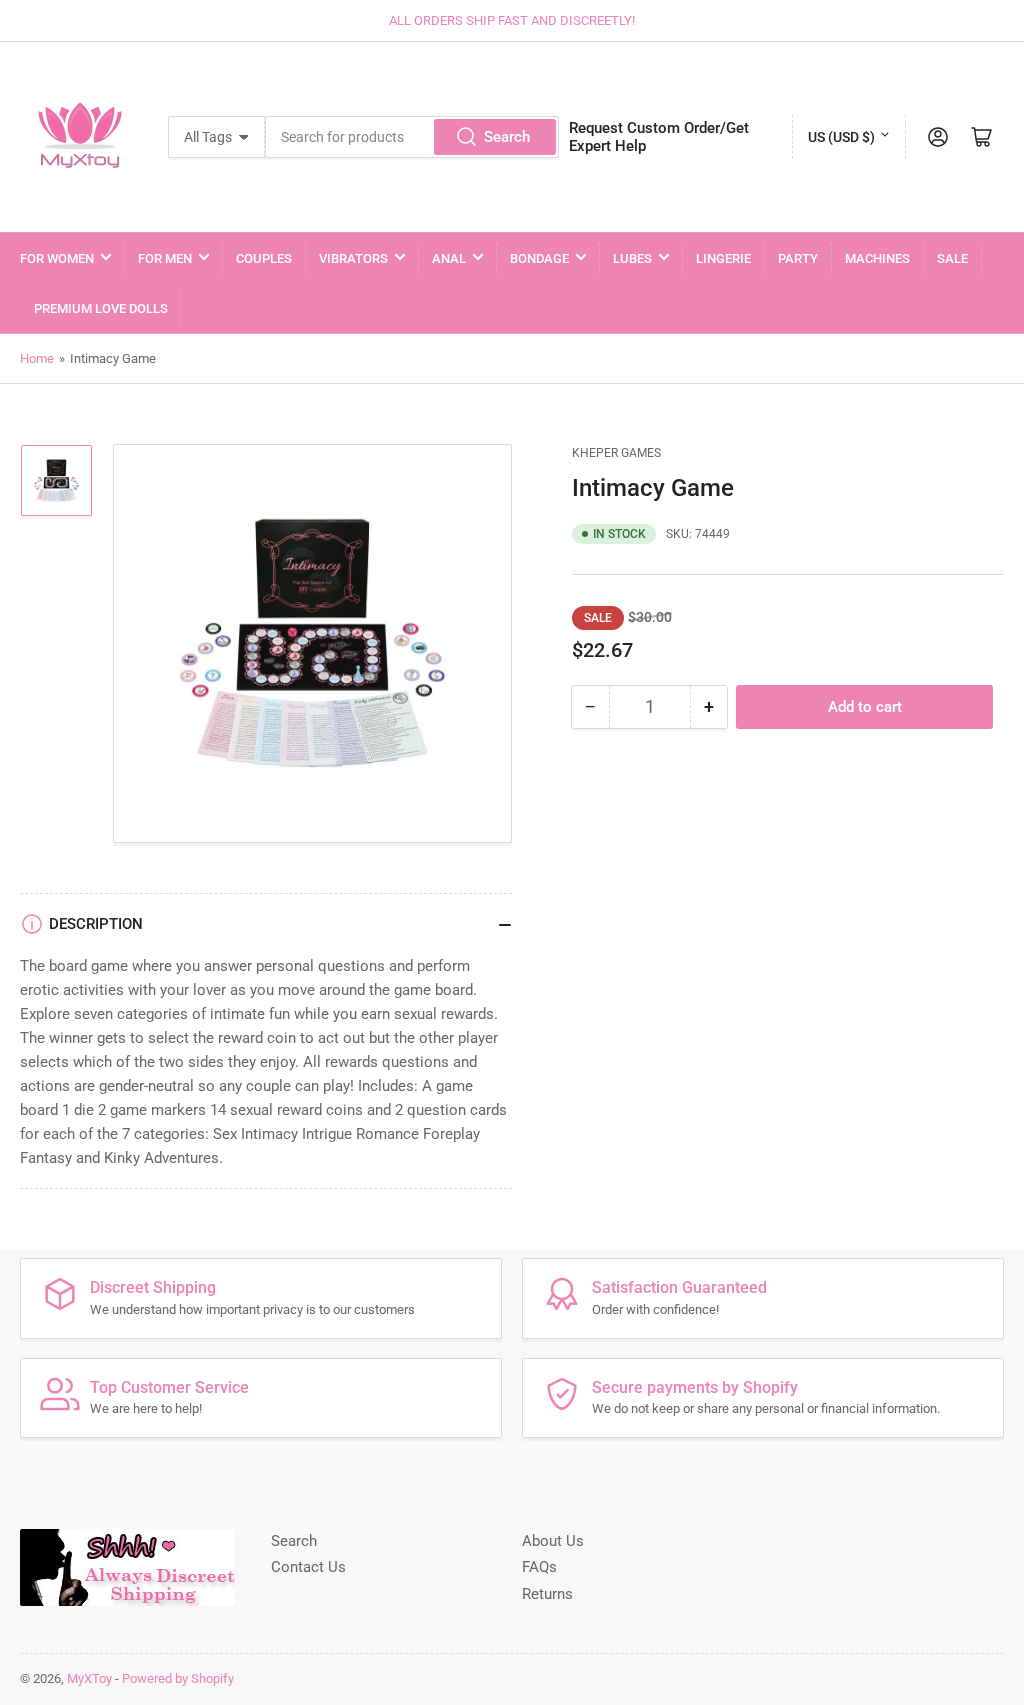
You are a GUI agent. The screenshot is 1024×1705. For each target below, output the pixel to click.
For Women (57, 258)
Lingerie (723, 258)
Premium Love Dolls (101, 308)
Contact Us (308, 1567)
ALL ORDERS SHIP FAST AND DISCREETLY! (512, 20)
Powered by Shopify (178, 1678)
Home (37, 358)
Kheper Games (616, 453)
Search (507, 137)
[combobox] (412, 137)
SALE (952, 258)
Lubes (632, 258)
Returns (547, 1594)
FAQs (539, 1567)
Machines (877, 258)
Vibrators (353, 258)
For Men (165, 258)
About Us (553, 1541)
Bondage (539, 258)
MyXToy (89, 1678)
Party (798, 258)
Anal (449, 258)
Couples (264, 258)
